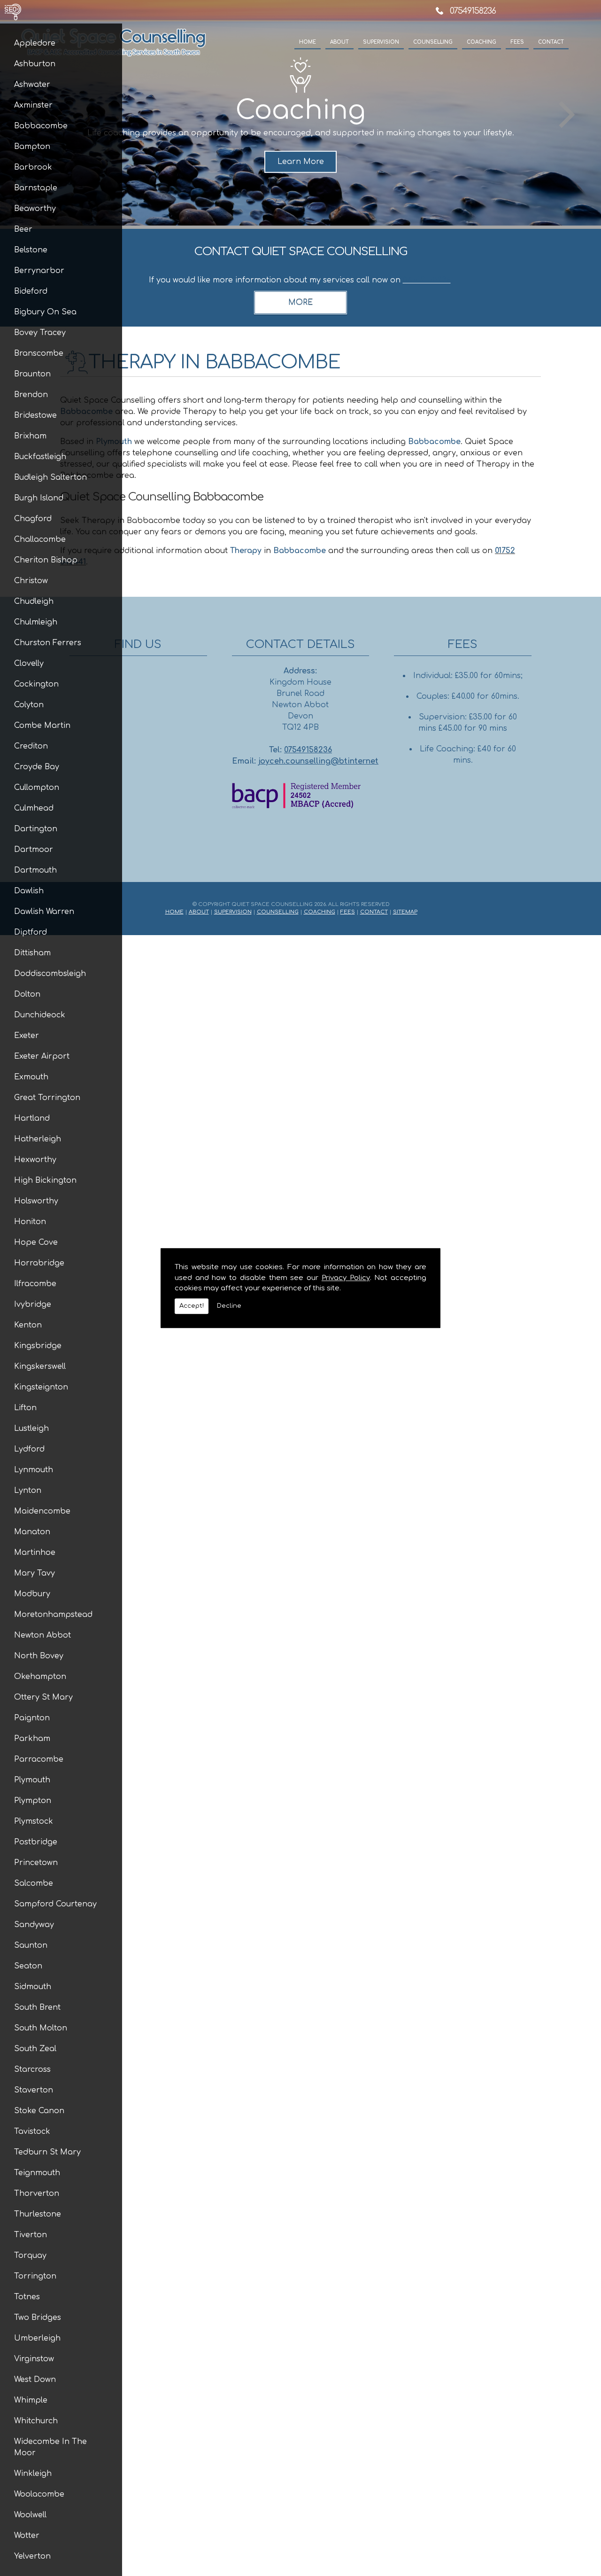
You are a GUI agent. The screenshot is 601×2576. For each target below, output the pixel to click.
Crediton (31, 746)
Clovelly (29, 664)
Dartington (36, 829)
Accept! (192, 1306)
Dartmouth (35, 870)
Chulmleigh (36, 622)
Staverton (34, 2090)
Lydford (29, 1449)
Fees (517, 42)
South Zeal (35, 2049)
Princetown (36, 1863)
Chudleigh (34, 601)
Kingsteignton (41, 1387)
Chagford (33, 519)
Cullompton (37, 788)
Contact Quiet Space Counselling (301, 252)
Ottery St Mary (43, 1697)
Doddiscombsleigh (50, 974)
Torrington (35, 2276)
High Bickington (45, 1180)
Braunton (32, 374)
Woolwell (30, 2515)
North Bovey (39, 1656)
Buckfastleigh (40, 457)
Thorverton (37, 2194)
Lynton (28, 1491)
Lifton (25, 1408)
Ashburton (35, 64)
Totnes (27, 2297)
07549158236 (473, 11)
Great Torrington (47, 1098)
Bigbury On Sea (45, 312)
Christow (31, 581)
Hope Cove (36, 1242)
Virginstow (34, 2359)
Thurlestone (38, 2214)
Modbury (32, 1594)
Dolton (27, 994)
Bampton (32, 147)
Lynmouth (34, 1470)
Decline (229, 1306)
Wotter (27, 2536)
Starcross (32, 2069)
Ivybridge (33, 1304)
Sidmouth (33, 1987)
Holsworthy (36, 1201)
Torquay (30, 2256)
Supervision (381, 42)
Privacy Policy (346, 1278)
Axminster (33, 105)
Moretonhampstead (53, 1615)
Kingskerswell (40, 1366)
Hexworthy (35, 1160)
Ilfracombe (35, 1284)
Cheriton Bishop (46, 560)
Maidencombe (42, 1511)
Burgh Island (39, 498)
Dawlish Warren (44, 912)
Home (308, 42)
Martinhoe (35, 1553)
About (339, 42)
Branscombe (39, 353)
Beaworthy (35, 209)
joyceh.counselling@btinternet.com (327, 761)
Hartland (32, 1118)
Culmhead (34, 808)
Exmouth (31, 1077)
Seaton (28, 1966)
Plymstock (34, 1821)
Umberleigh (37, 2338)
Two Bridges (38, 2318)
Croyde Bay (37, 767)
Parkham (32, 1739)
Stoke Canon (39, 2111)
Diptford (31, 932)
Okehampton (40, 1677)
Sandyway (34, 1925)
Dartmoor (34, 850)
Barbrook (33, 167)
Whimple (31, 2400)
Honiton (30, 1222)
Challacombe (40, 539)
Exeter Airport (42, 1056)
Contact (551, 42)
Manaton (32, 1532)
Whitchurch (36, 2421)
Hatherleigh (38, 1139)
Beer (23, 229)
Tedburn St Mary (47, 2152)
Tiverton (31, 2235)
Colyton (29, 705)
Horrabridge (39, 1263)
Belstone (31, 250)
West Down (35, 2380)
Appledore (35, 43)
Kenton (28, 1325)
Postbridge (36, 1842)
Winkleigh (33, 2474)
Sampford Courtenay (55, 1904)
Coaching (482, 42)
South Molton (41, 2028)
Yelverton (32, 2556)
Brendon (31, 395)
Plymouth (32, 1780)
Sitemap (405, 912)
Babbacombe (41, 126)
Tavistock (32, 2131)
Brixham (30, 436)
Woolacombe (39, 2494)
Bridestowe (35, 415)
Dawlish (29, 891)
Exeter (27, 1036)
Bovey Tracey (40, 333)
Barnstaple (36, 188)
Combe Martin (42, 726)
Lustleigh (31, 1429)
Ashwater (32, 85)
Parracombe (39, 1759)
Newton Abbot (42, 1635)
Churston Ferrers (48, 643)
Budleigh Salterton (50, 477)
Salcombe (34, 1883)
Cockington (36, 684)
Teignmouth (37, 2173)
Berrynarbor (39, 271)
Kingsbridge (38, 1346)
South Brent (37, 2007)
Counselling (433, 42)
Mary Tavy (35, 1573)
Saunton (31, 1945)
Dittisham (32, 953)
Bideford (31, 291)
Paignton (32, 1718)
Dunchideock (40, 1015)
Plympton (33, 1801)
